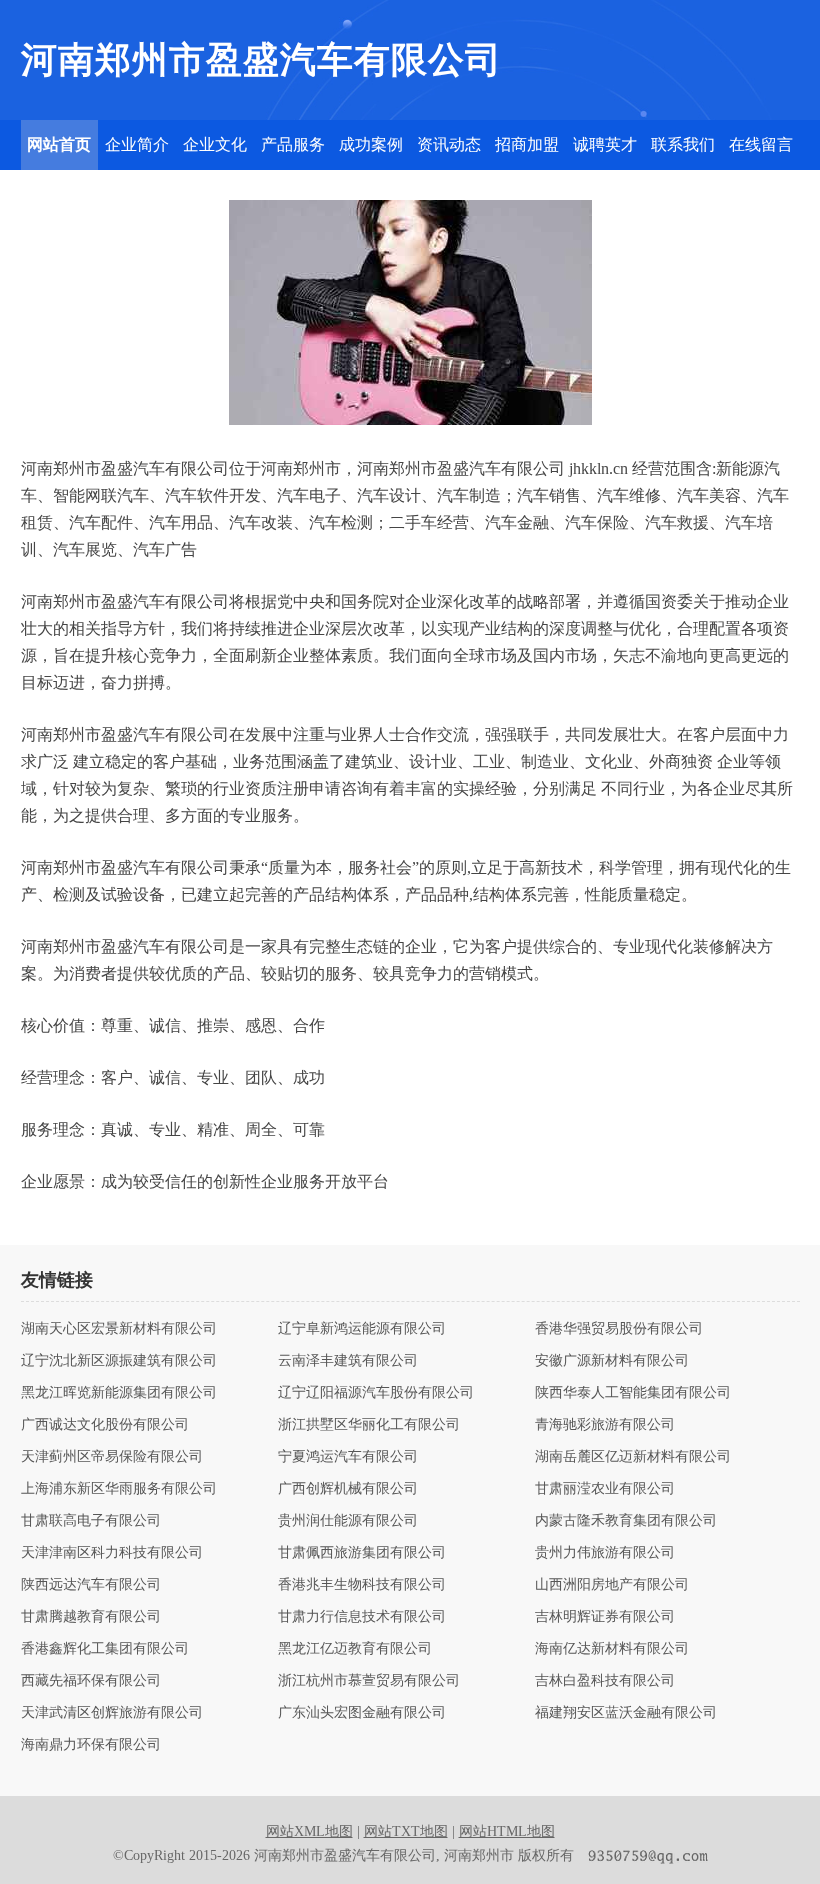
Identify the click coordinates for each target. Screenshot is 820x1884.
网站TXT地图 (406, 1831)
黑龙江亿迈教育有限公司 (355, 1649)
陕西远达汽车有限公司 (91, 1585)
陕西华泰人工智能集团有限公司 (633, 1393)
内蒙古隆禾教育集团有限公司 (626, 1521)
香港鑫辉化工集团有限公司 (105, 1649)
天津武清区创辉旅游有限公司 (112, 1713)
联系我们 (683, 144)
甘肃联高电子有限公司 (91, 1521)
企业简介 (137, 144)
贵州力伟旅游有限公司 (605, 1553)
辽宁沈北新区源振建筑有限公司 (119, 1361)
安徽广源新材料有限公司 (612, 1361)
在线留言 (761, 144)
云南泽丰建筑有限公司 (348, 1361)
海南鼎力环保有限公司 (91, 1745)
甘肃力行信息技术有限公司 (362, 1617)
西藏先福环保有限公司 (91, 1681)
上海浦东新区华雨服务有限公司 (119, 1489)
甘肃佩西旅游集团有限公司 (362, 1553)
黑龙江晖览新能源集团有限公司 (119, 1393)
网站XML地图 (309, 1831)
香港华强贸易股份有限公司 (619, 1329)
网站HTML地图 (507, 1831)
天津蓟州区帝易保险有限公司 (112, 1457)
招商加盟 (527, 144)
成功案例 (371, 144)
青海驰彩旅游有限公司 (605, 1425)
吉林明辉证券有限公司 (605, 1617)
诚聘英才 (605, 144)
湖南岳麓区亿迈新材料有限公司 (633, 1457)
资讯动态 (449, 144)
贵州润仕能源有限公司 (348, 1521)
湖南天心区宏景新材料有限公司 (119, 1329)
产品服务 (293, 144)
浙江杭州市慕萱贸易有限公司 (369, 1681)
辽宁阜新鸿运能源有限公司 (362, 1329)
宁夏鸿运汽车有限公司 (348, 1457)
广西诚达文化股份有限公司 (105, 1425)
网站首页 (59, 144)
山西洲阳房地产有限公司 (612, 1585)
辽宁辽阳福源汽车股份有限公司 (376, 1393)
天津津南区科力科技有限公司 (112, 1553)
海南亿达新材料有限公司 (612, 1649)
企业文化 (215, 144)
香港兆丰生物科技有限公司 (362, 1585)
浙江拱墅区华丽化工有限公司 (369, 1425)
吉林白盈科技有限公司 (605, 1681)
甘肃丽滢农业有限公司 (605, 1489)
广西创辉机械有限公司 (348, 1489)
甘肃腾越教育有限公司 (91, 1617)
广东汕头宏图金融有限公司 (362, 1713)
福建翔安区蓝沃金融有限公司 (626, 1713)
